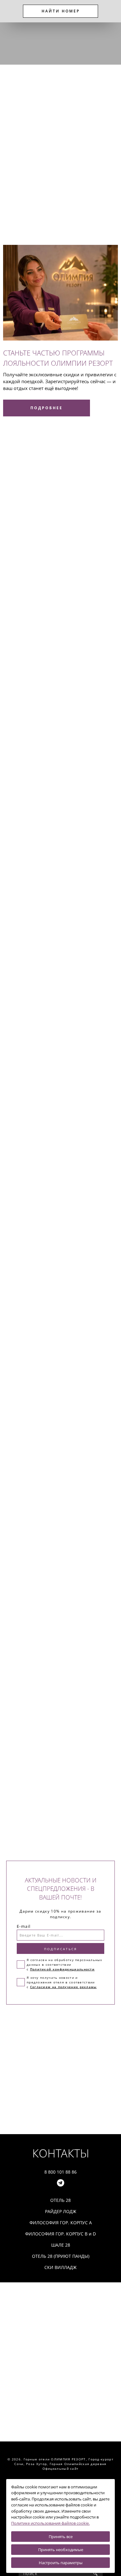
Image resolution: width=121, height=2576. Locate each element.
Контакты (61, 2153)
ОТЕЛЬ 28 (23, 164)
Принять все (61, 2537)
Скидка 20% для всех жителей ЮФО (58, 1649)
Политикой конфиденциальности (62, 1969)
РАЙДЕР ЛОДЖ (29, 171)
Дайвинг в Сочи (25, 561)
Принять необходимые (61, 2550)
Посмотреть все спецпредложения (48, 1693)
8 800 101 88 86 (60, 2172)
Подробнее (21, 233)
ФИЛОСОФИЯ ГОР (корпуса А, (46, 178)
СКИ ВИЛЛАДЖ (29, 213)
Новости (17, 447)
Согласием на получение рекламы (63, 1987)
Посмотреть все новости (36, 611)
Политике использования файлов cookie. (50, 2523)
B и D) (87, 178)
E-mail (24, 1926)
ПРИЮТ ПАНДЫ (30, 199)
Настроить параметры (61, 2563)
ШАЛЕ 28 (22, 192)
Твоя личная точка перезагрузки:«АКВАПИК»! (37, 586)
